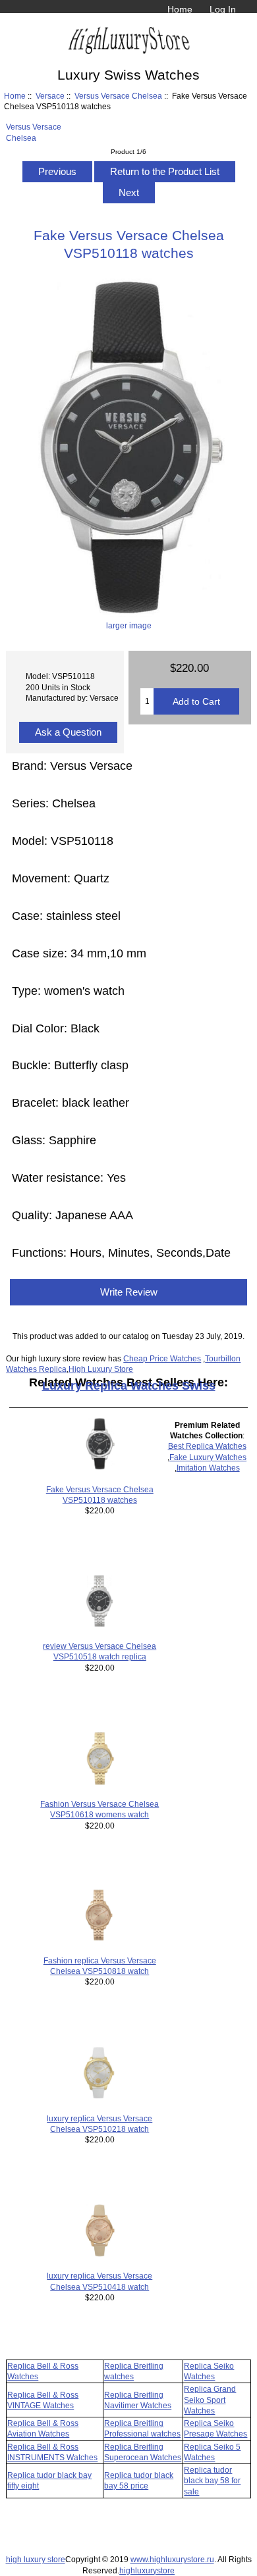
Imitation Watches (208, 1468)
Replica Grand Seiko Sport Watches (210, 2399)
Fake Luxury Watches (208, 1457)
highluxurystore (147, 2570)
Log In (223, 9)
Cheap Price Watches (162, 1358)
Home (180, 9)
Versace (50, 96)
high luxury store (36, 2559)
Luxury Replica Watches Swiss (129, 1386)
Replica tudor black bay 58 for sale (212, 2480)
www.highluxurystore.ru (172, 2559)
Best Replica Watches (207, 1446)
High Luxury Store (101, 1369)
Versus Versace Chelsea (118, 96)
